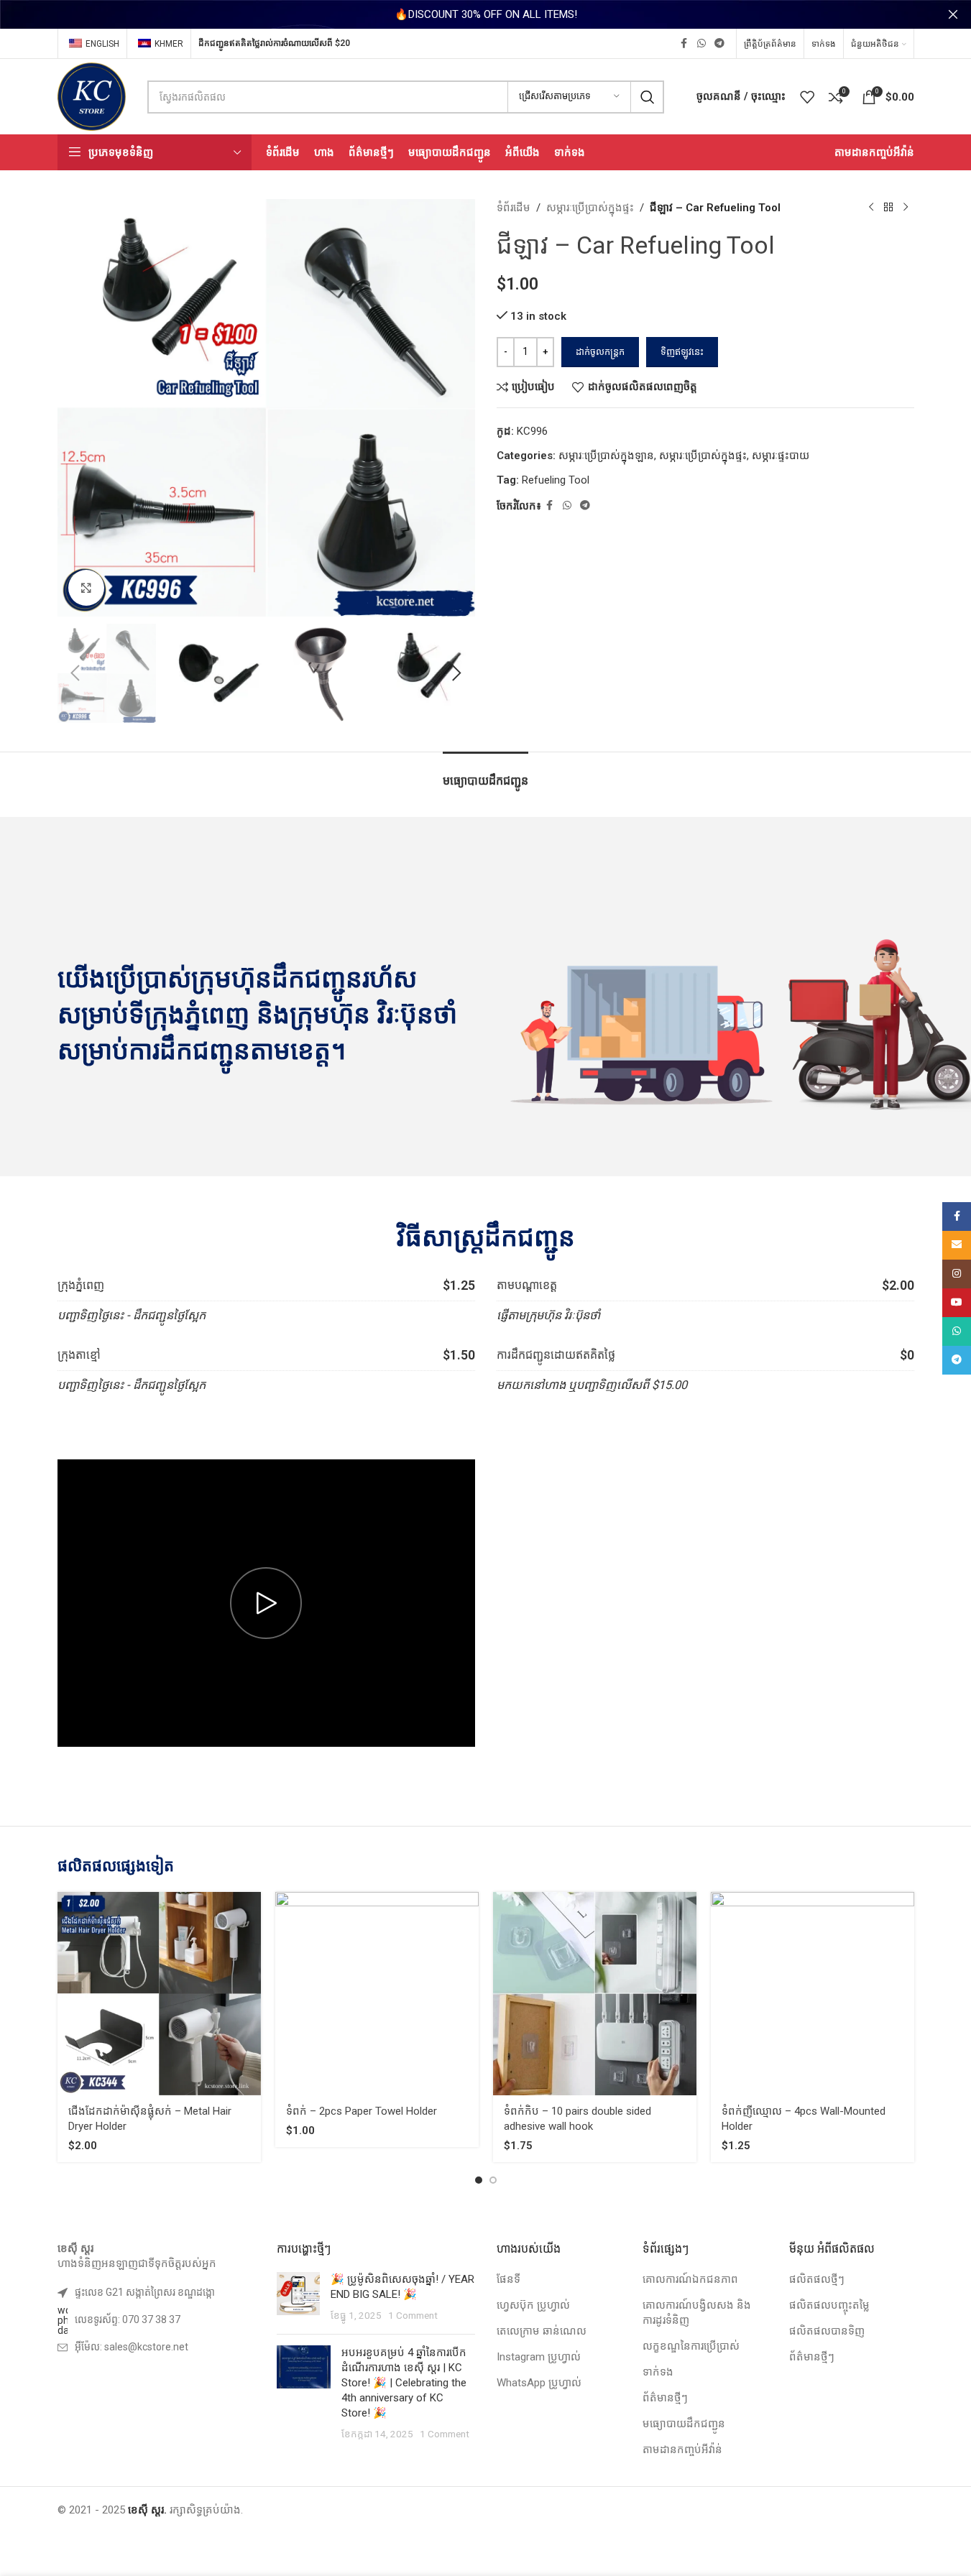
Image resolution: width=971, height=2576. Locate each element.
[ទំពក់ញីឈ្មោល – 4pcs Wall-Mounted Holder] (813, 1994)
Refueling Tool (556, 480)
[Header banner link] (485, 14)
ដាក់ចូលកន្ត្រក (600, 352)
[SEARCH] (648, 97)
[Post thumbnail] (298, 2298)
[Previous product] (871, 208)
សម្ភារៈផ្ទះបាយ (781, 456)
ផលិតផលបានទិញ (827, 2331)
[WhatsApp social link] (701, 43)
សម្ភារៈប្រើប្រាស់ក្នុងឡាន (606, 456)
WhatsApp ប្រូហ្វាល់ (539, 2383)
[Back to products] (888, 208)
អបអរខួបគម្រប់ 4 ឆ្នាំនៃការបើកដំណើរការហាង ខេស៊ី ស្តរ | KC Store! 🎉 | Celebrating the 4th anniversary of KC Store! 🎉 (404, 2383)
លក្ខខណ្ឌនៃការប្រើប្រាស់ (691, 2346)
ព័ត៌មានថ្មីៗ (665, 2398)
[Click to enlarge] (86, 588)
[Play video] (266, 1603)
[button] (75, 673)
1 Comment (413, 2315)
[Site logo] (92, 96)
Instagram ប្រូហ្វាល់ (539, 2357)
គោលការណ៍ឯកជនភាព (690, 2279)
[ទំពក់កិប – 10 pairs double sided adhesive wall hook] (595, 1994)
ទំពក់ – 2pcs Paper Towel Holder (362, 2111)
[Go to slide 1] (479, 2180)
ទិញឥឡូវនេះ (682, 352)
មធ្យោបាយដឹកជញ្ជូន (684, 2424)
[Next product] (906, 208)
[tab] (485, 774)
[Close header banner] (953, 14)
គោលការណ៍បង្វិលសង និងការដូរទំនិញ (697, 2313)
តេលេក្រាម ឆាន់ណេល (542, 2331)
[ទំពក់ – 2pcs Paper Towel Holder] (377, 1994)
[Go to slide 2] (493, 2180)
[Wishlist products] (807, 97)
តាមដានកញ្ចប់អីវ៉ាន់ (682, 2450)
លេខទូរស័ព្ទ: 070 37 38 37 (128, 2319)
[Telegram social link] (719, 43)
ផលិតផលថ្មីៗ (817, 2279)
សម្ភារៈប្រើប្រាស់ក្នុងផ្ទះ (590, 208)
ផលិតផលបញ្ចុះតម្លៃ (829, 2305)
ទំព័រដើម (514, 208)
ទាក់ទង (658, 2372)
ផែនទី (508, 2279)
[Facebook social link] (684, 43)
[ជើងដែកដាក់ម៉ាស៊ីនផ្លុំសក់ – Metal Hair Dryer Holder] (159, 1994)
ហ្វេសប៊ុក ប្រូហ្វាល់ (533, 2305)
